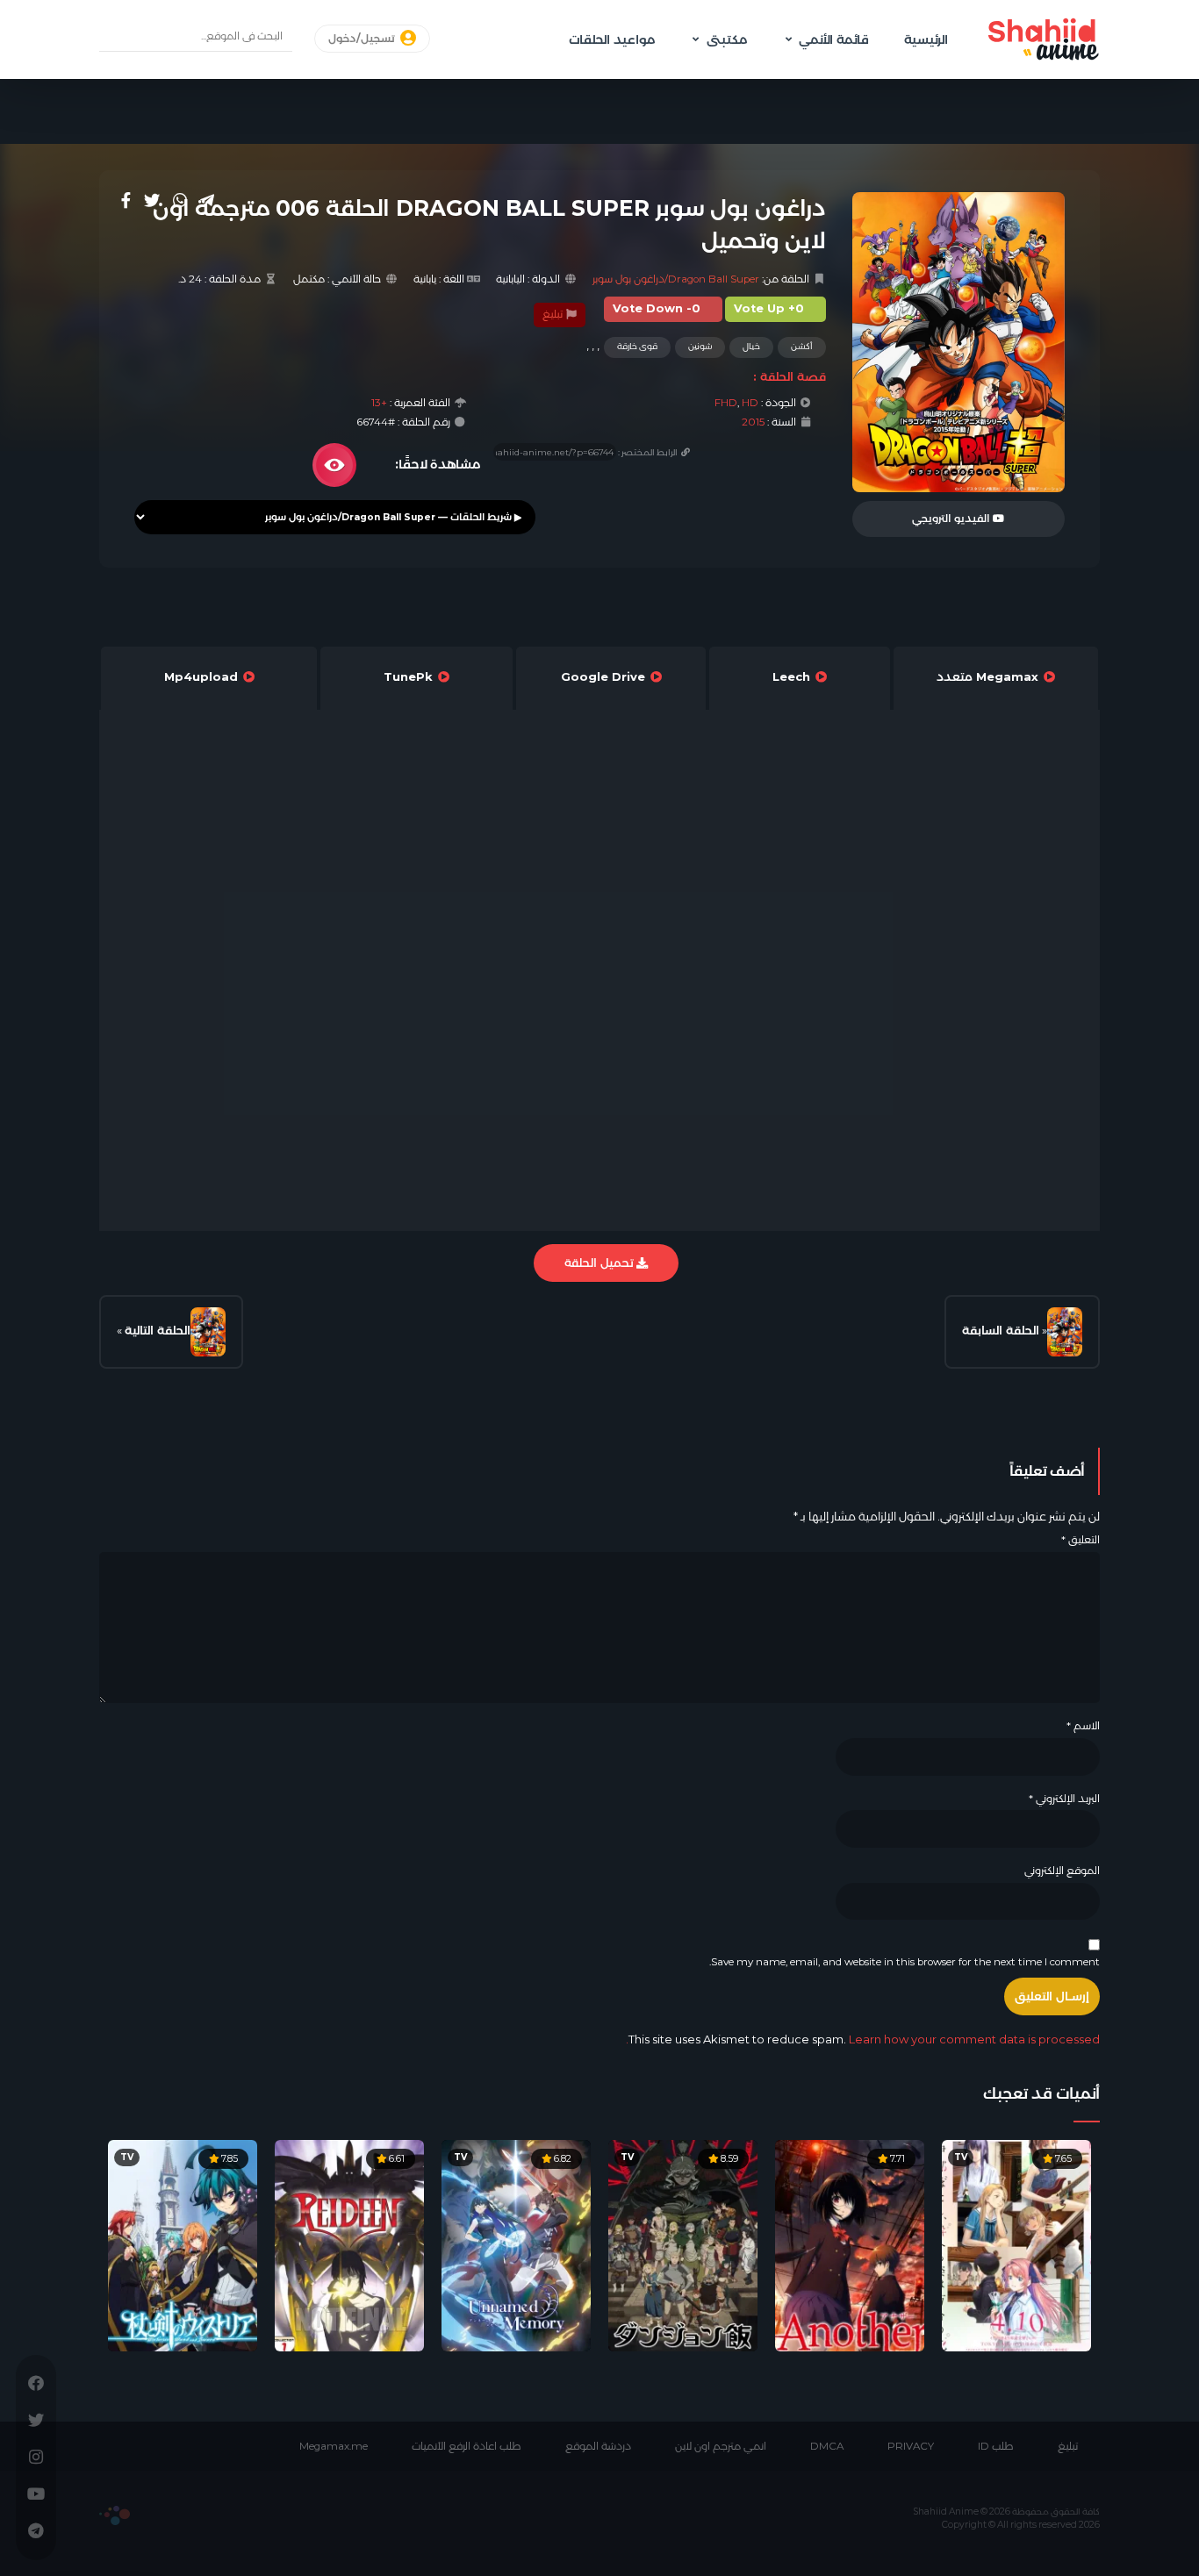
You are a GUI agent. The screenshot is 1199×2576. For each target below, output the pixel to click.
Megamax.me (334, 2446)
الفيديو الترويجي (952, 519)
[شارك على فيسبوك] (126, 200)
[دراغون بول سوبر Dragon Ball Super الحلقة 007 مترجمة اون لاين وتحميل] (208, 1332)
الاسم (1083, 1726)
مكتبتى (727, 39)
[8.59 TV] (683, 2244)
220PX (115, 2515)
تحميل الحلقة (600, 1263)
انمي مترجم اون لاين (721, 2446)
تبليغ (554, 314)
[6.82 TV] (516, 2244)
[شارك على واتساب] (180, 200)
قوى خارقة (637, 346)
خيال (751, 346)
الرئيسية (926, 39)
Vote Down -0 (657, 308)
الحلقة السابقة (1001, 1330)
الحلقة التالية (158, 1330)
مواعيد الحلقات (612, 39)
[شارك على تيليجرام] (207, 200)
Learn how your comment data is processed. (863, 2039)
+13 (379, 403)
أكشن (802, 346)
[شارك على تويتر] (152, 200)
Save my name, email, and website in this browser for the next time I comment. (905, 1962)
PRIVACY (911, 2446)
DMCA (827, 2446)
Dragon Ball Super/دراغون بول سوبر (676, 279)
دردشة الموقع (598, 2446)
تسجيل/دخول (363, 39)
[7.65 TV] (1016, 2244)
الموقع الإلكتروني (1062, 1871)
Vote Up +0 (769, 308)
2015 (753, 422)
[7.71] (850, 2244)
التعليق (1081, 1540)
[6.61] (349, 2244)
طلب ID (996, 2446)
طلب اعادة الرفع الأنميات (467, 2446)
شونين (700, 346)
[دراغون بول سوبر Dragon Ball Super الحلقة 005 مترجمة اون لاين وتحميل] (1065, 1332)
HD (750, 403)
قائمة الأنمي (834, 39)
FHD (726, 403)
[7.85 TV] (183, 2244)
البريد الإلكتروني (1064, 1799)
